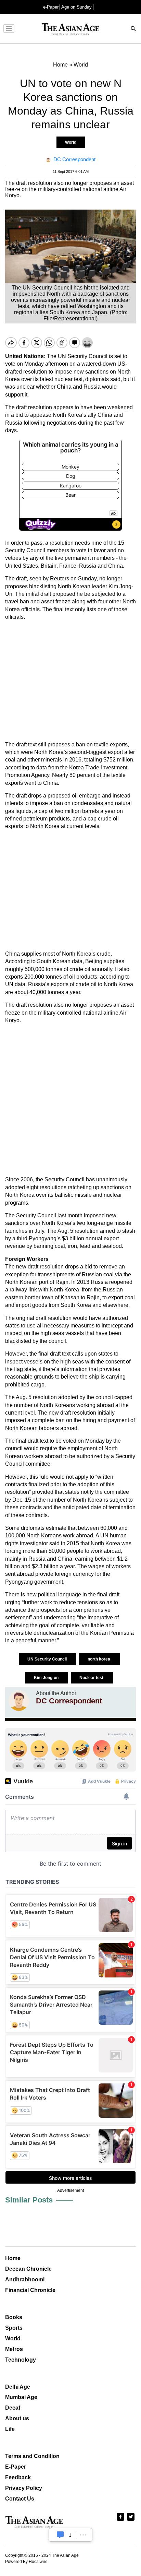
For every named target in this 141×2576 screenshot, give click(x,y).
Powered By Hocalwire (26, 2562)
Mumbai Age (21, 2397)
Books (14, 2317)
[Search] (133, 29)
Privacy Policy (24, 2488)
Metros (14, 2349)
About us (17, 2418)
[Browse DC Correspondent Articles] (19, 1701)
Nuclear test (92, 1678)
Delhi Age (18, 2387)
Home (13, 2258)
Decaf (13, 2408)
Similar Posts (29, 2200)
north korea (99, 1659)
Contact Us (20, 2499)
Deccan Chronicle (28, 2269)
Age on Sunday (76, 7)
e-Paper (51, 7)
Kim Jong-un (47, 1678)
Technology (21, 2360)
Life (10, 2429)
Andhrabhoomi (25, 2279)
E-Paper (16, 2467)
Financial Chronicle (30, 2290)
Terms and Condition (32, 2456)
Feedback (18, 2477)
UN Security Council (48, 1659)
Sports (14, 2328)
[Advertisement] (70, 681)
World (71, 142)
